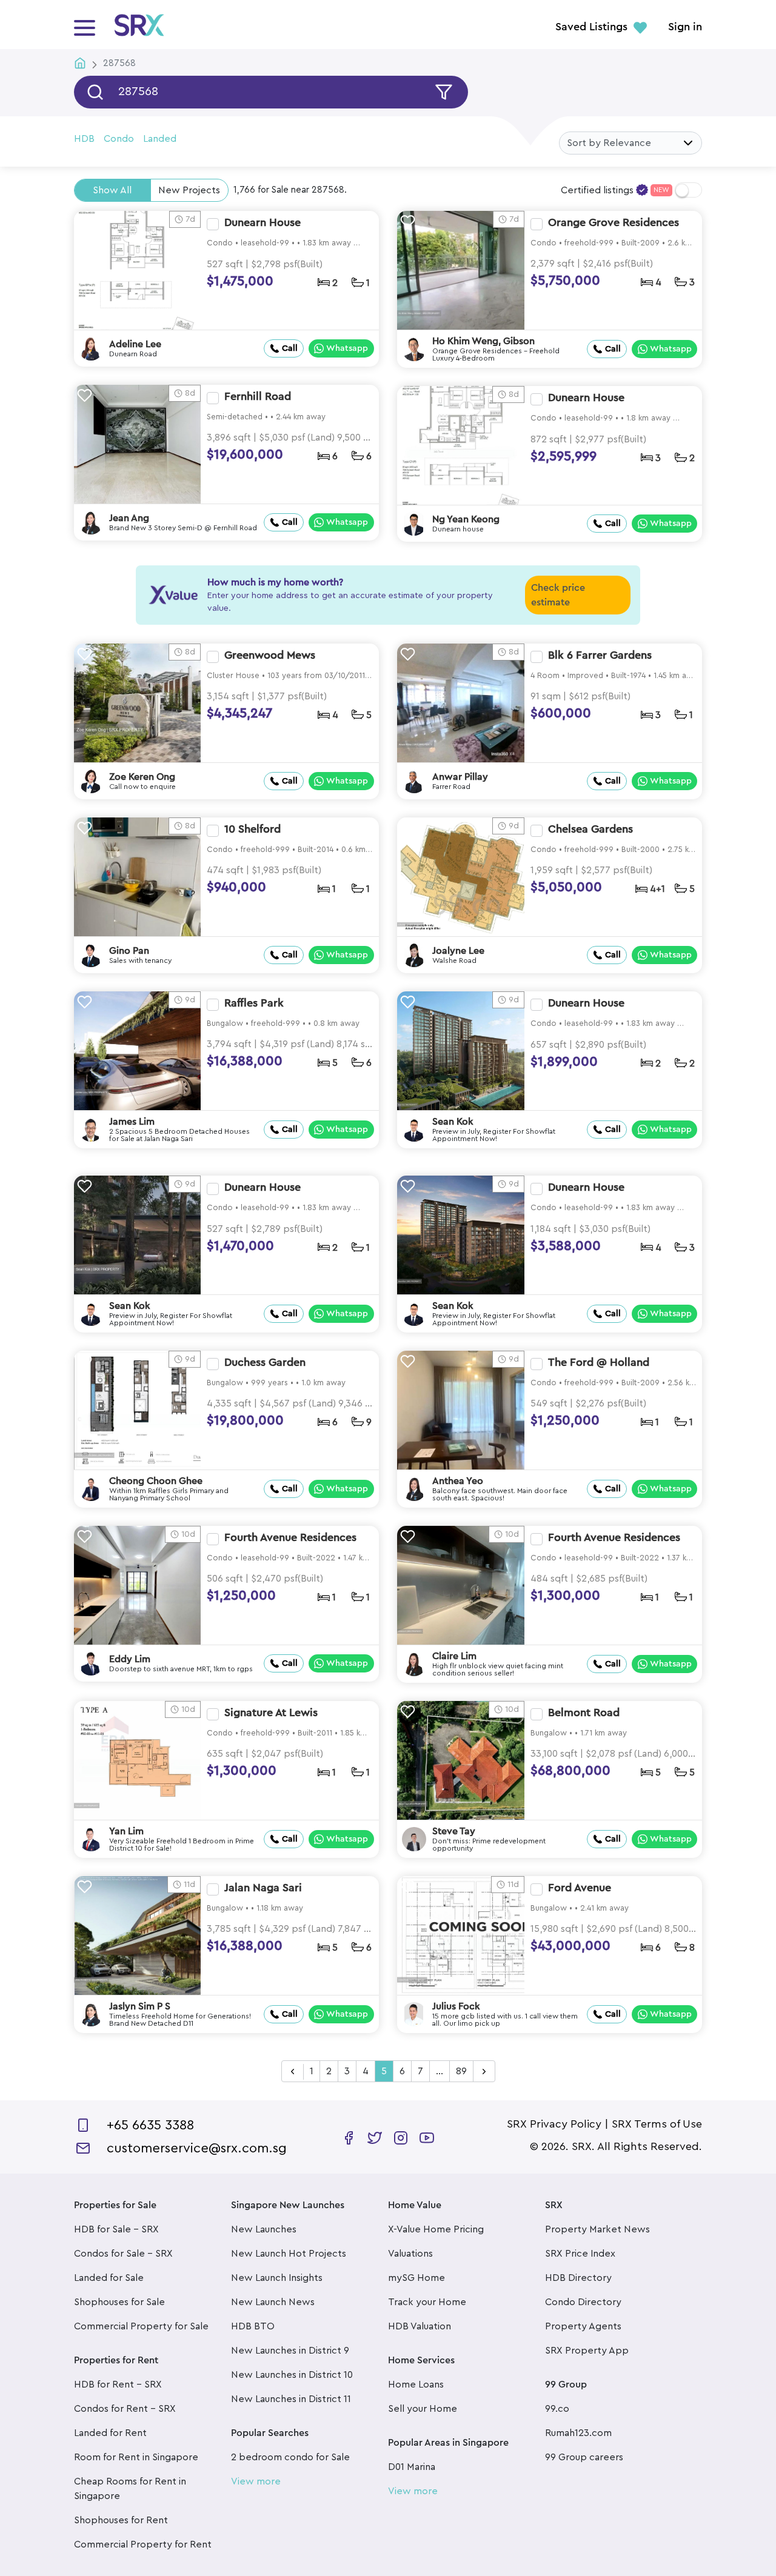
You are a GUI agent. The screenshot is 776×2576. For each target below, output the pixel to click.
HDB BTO (253, 2326)
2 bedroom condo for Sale (290, 2457)
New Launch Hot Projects (289, 2254)
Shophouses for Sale (119, 2302)
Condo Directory (583, 2302)
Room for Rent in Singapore (136, 2457)
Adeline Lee (135, 344)
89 (461, 2071)
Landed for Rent (110, 2433)
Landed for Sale (109, 2278)
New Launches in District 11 (291, 2399)
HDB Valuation (420, 2326)
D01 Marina (412, 2467)
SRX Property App (587, 2351)
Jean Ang (129, 518)
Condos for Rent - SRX (125, 2409)
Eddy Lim (130, 1659)
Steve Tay (454, 1831)
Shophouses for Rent (121, 2520)
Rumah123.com (578, 2433)
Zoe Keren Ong (142, 777)
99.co (557, 2409)
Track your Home (427, 2302)
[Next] (484, 2072)
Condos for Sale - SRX (123, 2254)
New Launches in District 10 (292, 2375)
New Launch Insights (277, 2278)
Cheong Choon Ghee (156, 1481)
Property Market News (597, 2229)
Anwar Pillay (460, 777)
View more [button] (256, 2481)
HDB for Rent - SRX (118, 2385)
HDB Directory (578, 2278)
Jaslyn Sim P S (140, 2006)
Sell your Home (423, 2409)
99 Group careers (584, 2457)
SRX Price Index (580, 2254)
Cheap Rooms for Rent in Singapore (130, 2489)
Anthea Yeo (458, 1481)
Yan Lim (126, 1831)
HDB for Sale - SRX (116, 2229)
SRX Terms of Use (657, 2124)
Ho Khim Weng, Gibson (483, 341)
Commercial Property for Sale (141, 2326)
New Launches (264, 2229)
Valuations (410, 2254)
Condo (119, 139)
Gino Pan (129, 951)
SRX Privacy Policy (554, 2124)
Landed (160, 139)
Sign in (685, 27)
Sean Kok (453, 1122)
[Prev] (293, 2072)
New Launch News (273, 2302)
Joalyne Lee (458, 951)
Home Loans (416, 2385)
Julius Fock (456, 2006)
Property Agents (583, 2326)
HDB (84, 139)
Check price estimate (558, 595)
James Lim (132, 1122)
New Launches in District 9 (290, 2351)
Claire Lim (454, 1656)
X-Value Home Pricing (436, 2229)
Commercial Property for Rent (143, 2544)
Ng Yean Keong (466, 519)
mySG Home (416, 2278)
